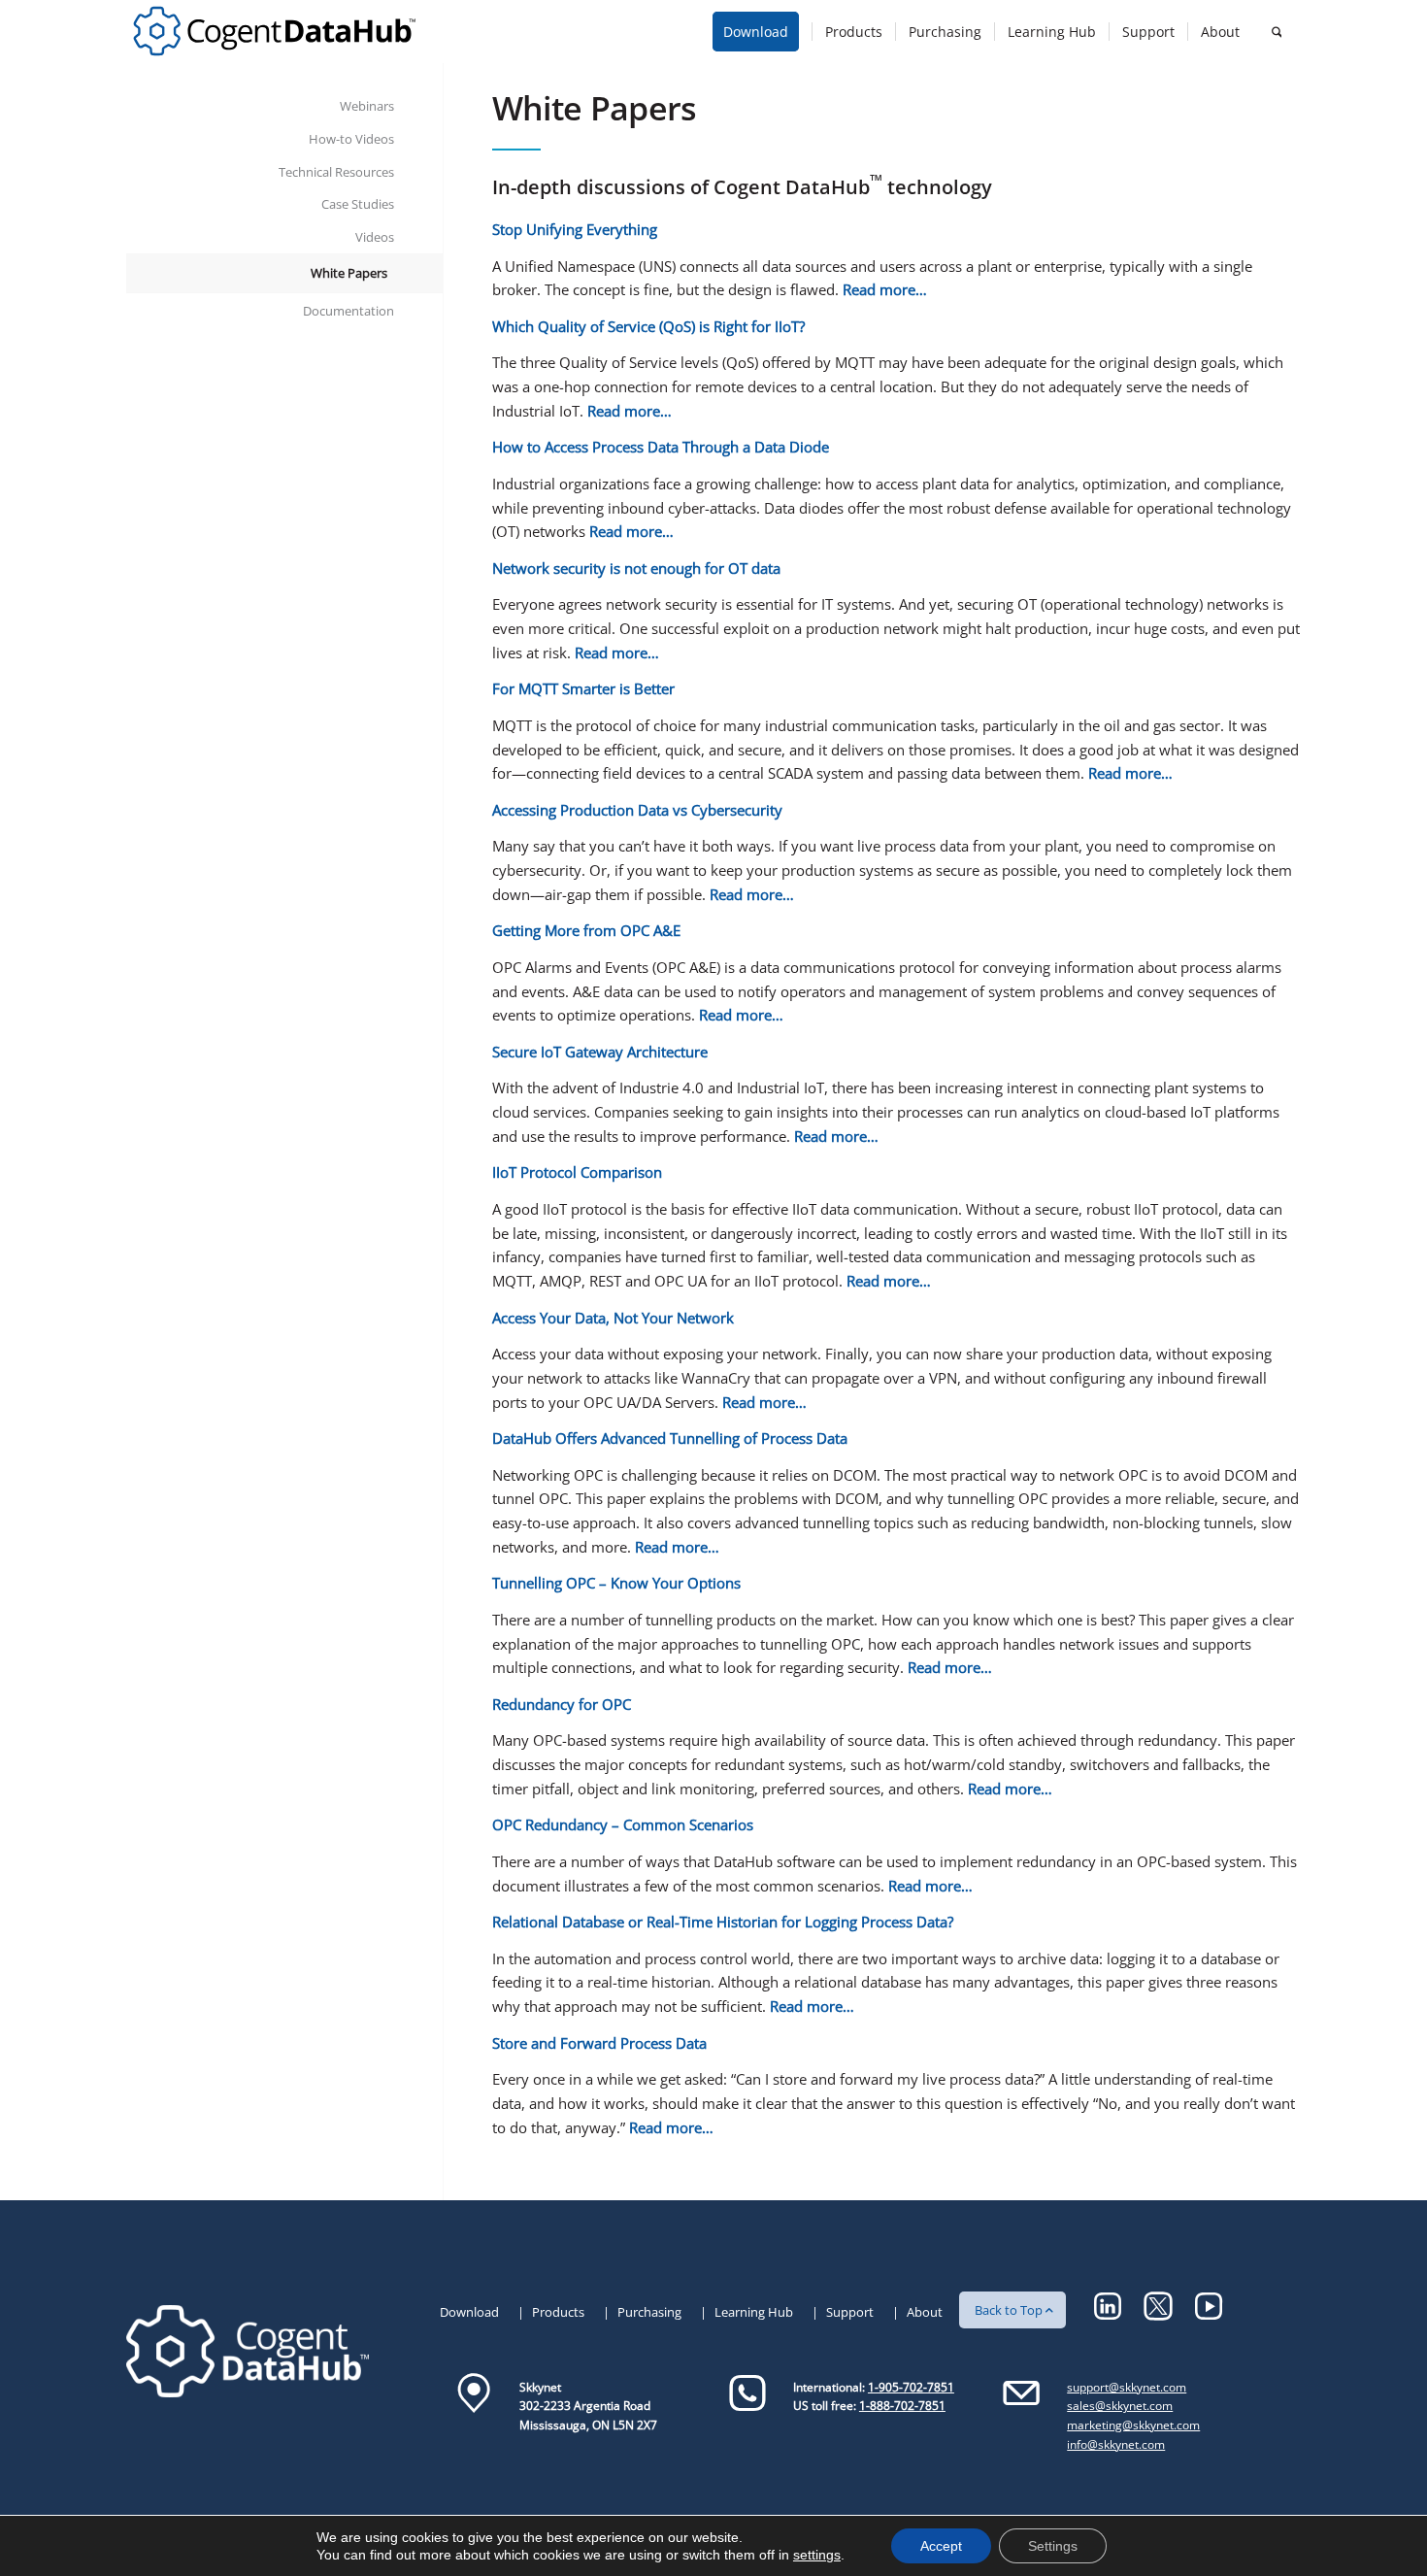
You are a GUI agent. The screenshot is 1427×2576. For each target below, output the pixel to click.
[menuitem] (762, 32)
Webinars (367, 106)
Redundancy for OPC (562, 1704)
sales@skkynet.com (1120, 2406)
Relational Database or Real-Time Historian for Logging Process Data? (723, 1922)
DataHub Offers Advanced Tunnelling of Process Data (670, 1438)
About (925, 2312)
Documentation (348, 311)
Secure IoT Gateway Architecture (600, 1052)
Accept (941, 2546)
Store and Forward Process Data (599, 2043)
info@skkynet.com (1116, 2444)
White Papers (349, 273)
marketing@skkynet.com (1133, 2425)
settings (817, 2555)
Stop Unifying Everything (575, 229)
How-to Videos (351, 139)
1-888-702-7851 (902, 2406)
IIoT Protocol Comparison (577, 1172)
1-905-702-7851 (911, 2387)
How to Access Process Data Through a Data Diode (661, 447)
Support (850, 2312)
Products (558, 2312)
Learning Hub (754, 2312)
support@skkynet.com (1127, 2387)
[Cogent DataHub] (274, 32)
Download (469, 2312)
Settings (1053, 2546)
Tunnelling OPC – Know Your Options (616, 1583)
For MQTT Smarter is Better (583, 688)
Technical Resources (336, 172)
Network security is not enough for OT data (636, 568)
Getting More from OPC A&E (586, 930)
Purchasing (649, 2312)
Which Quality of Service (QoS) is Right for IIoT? (648, 326)
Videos (375, 237)
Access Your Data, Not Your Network (613, 1318)
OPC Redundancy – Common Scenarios (623, 1824)
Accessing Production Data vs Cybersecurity (637, 810)
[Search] (1277, 32)
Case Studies (358, 204)
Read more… (885, 289)
